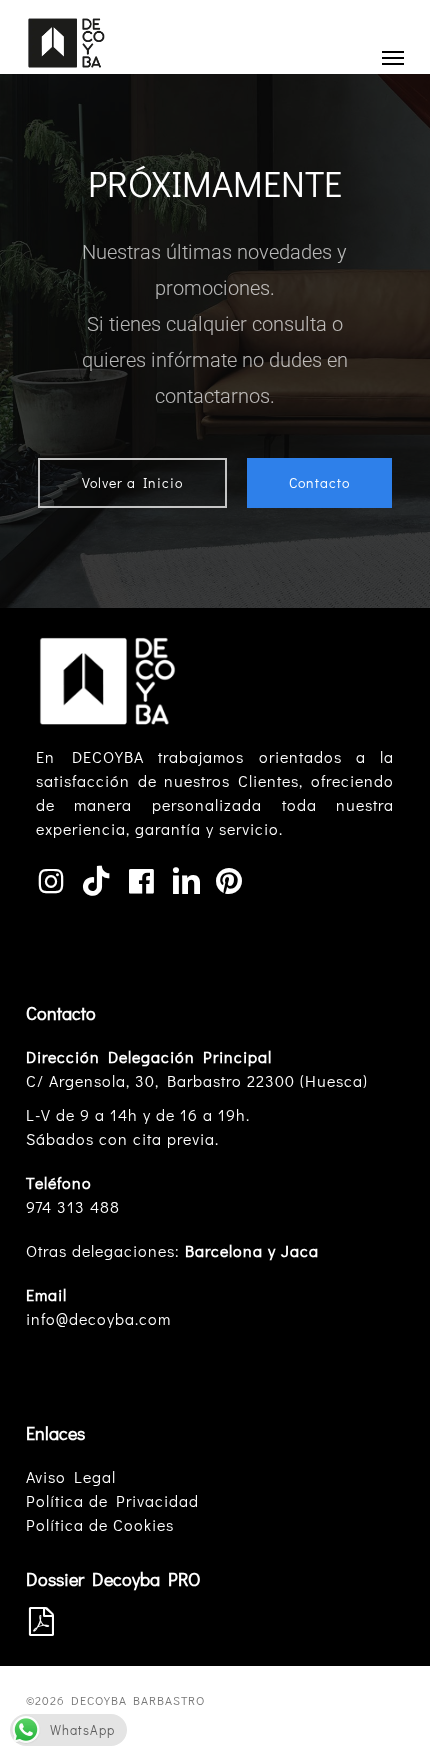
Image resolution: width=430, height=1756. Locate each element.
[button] (393, 57)
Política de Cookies (100, 1524)
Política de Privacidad (112, 1500)
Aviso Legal (71, 1476)
